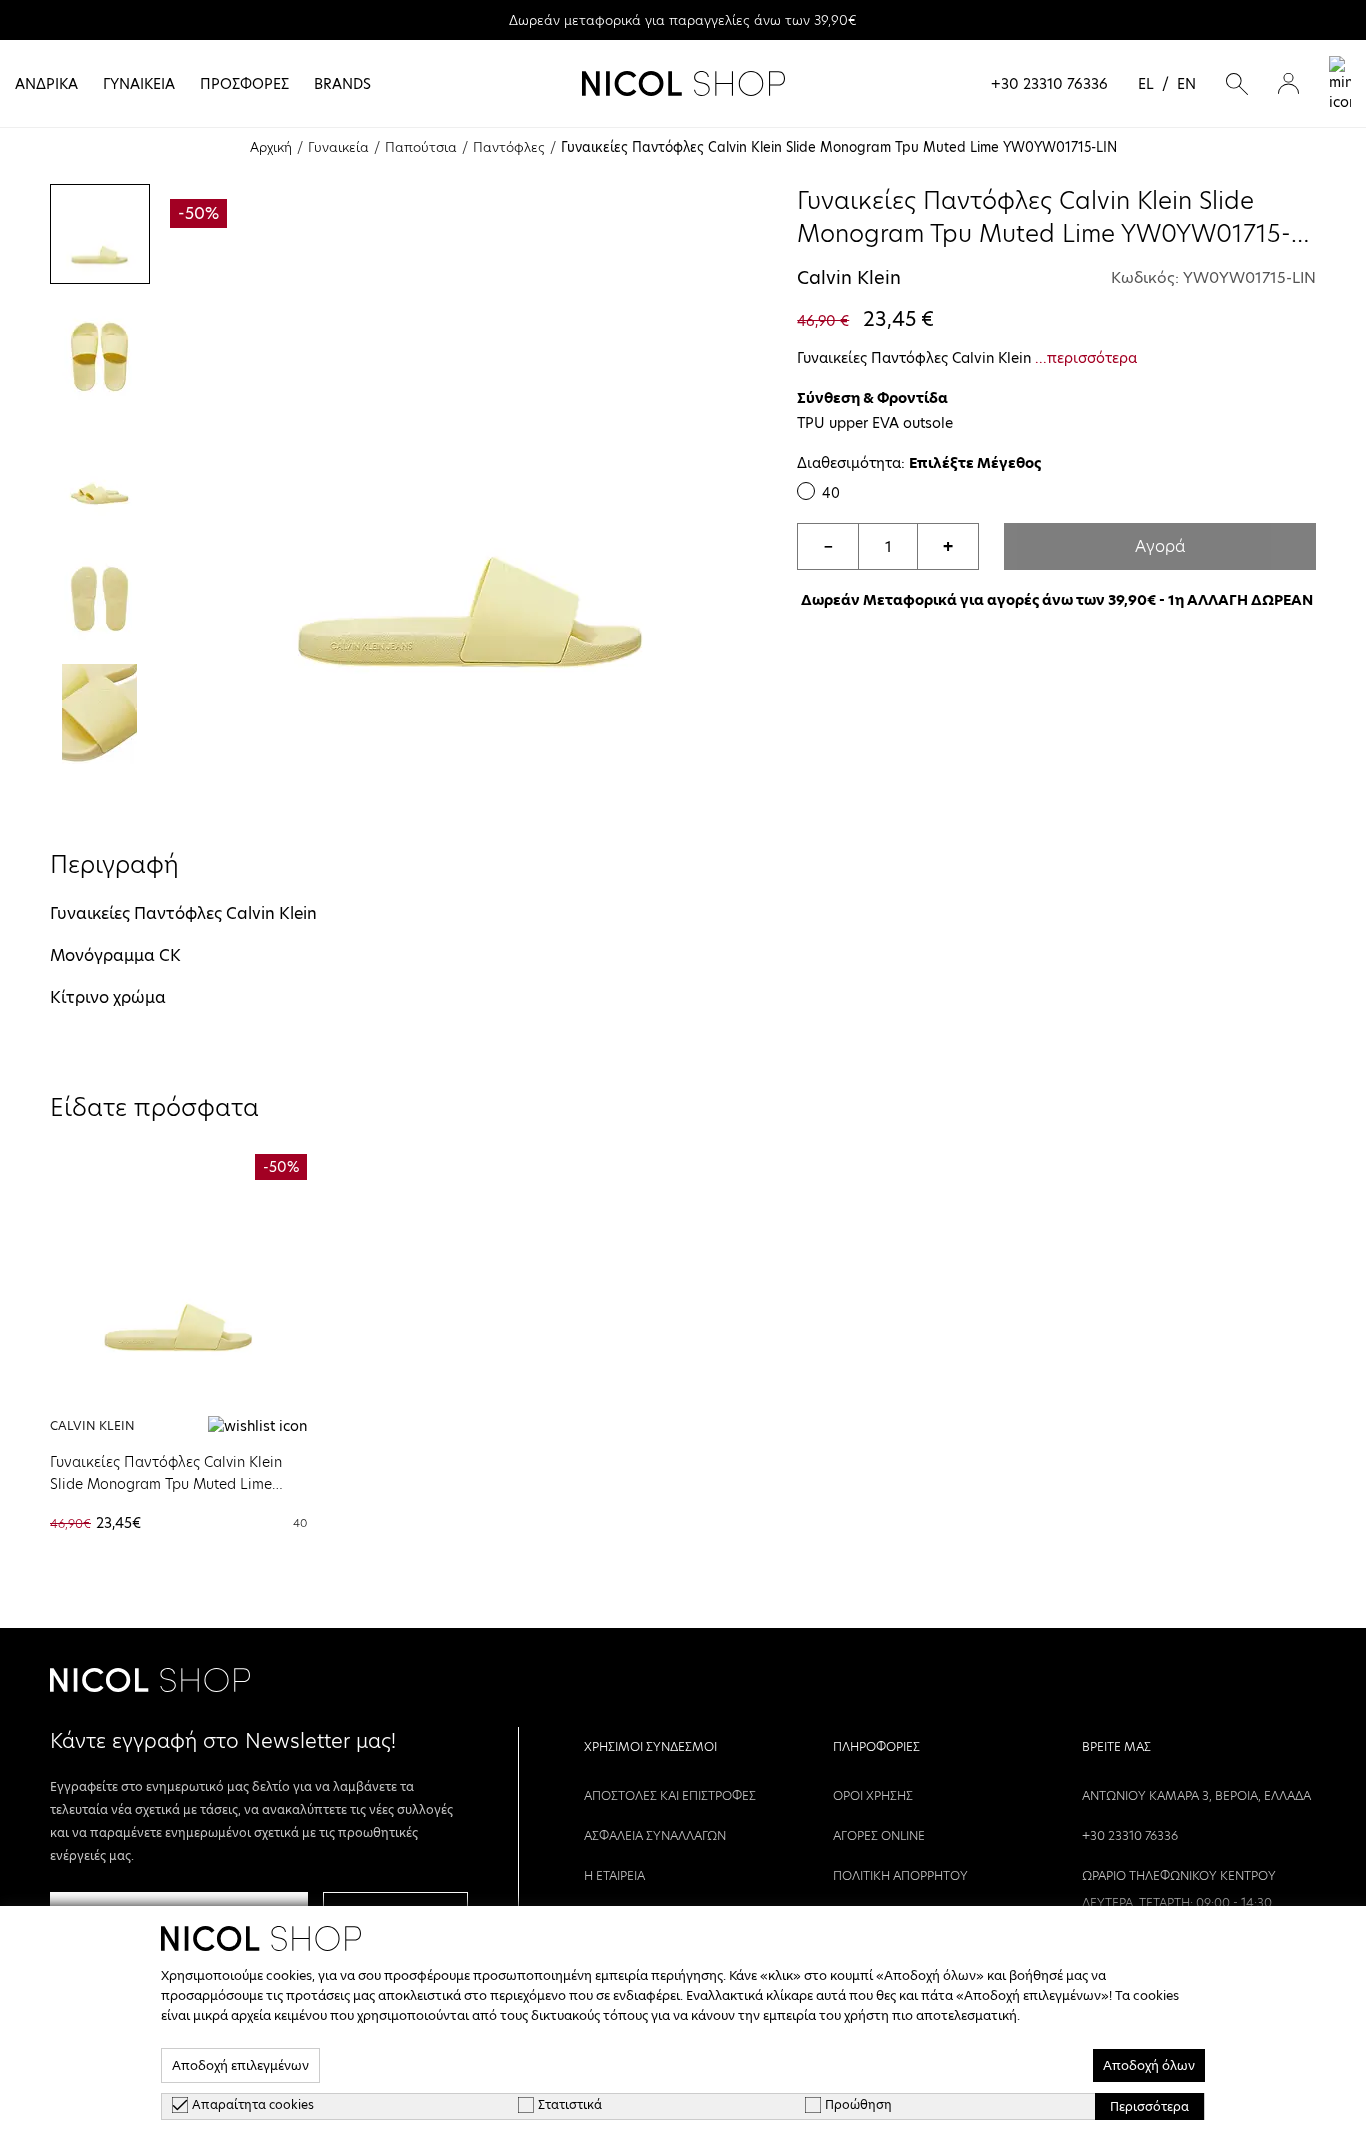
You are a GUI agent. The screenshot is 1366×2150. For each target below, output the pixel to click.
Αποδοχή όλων (1149, 2065)
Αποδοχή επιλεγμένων (240, 2065)
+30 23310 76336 (1049, 84)
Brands (342, 84)
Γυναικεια (139, 84)
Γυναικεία (338, 147)
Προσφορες (244, 84)
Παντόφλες (509, 147)
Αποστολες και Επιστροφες (670, 1795)
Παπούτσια (421, 147)
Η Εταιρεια (614, 1875)
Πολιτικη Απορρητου (900, 1875)
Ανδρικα (46, 84)
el (1146, 84)
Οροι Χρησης (873, 1795)
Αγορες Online (879, 1835)
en (1186, 84)
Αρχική (271, 147)
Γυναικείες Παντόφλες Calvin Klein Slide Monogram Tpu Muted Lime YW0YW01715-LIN (166, 1484)
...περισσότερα (1086, 358)
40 (831, 493)
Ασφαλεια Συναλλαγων (655, 1835)
